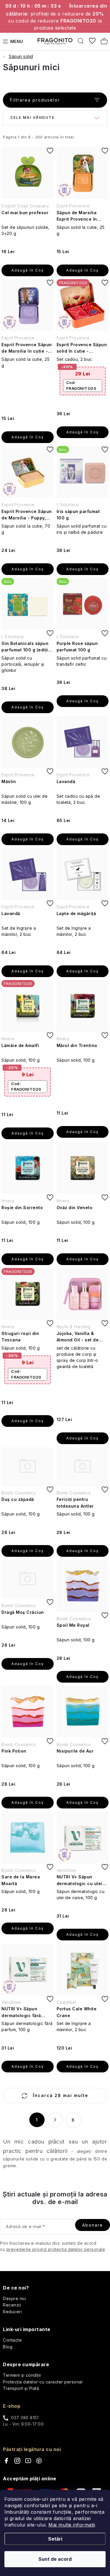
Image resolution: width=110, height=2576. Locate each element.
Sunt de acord (55, 2559)
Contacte (12, 2340)
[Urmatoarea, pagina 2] (55, 2120)
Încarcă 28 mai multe (60, 2095)
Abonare (93, 2225)
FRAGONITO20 (81, 385)
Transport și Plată (21, 2388)
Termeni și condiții (22, 2375)
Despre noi (14, 2298)
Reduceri (12, 2312)
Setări (55, 2539)
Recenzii (12, 2305)
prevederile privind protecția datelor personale (56, 2249)
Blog (8, 2347)
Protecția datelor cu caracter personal (43, 2382)
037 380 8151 (25, 2418)
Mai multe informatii (72, 2525)
